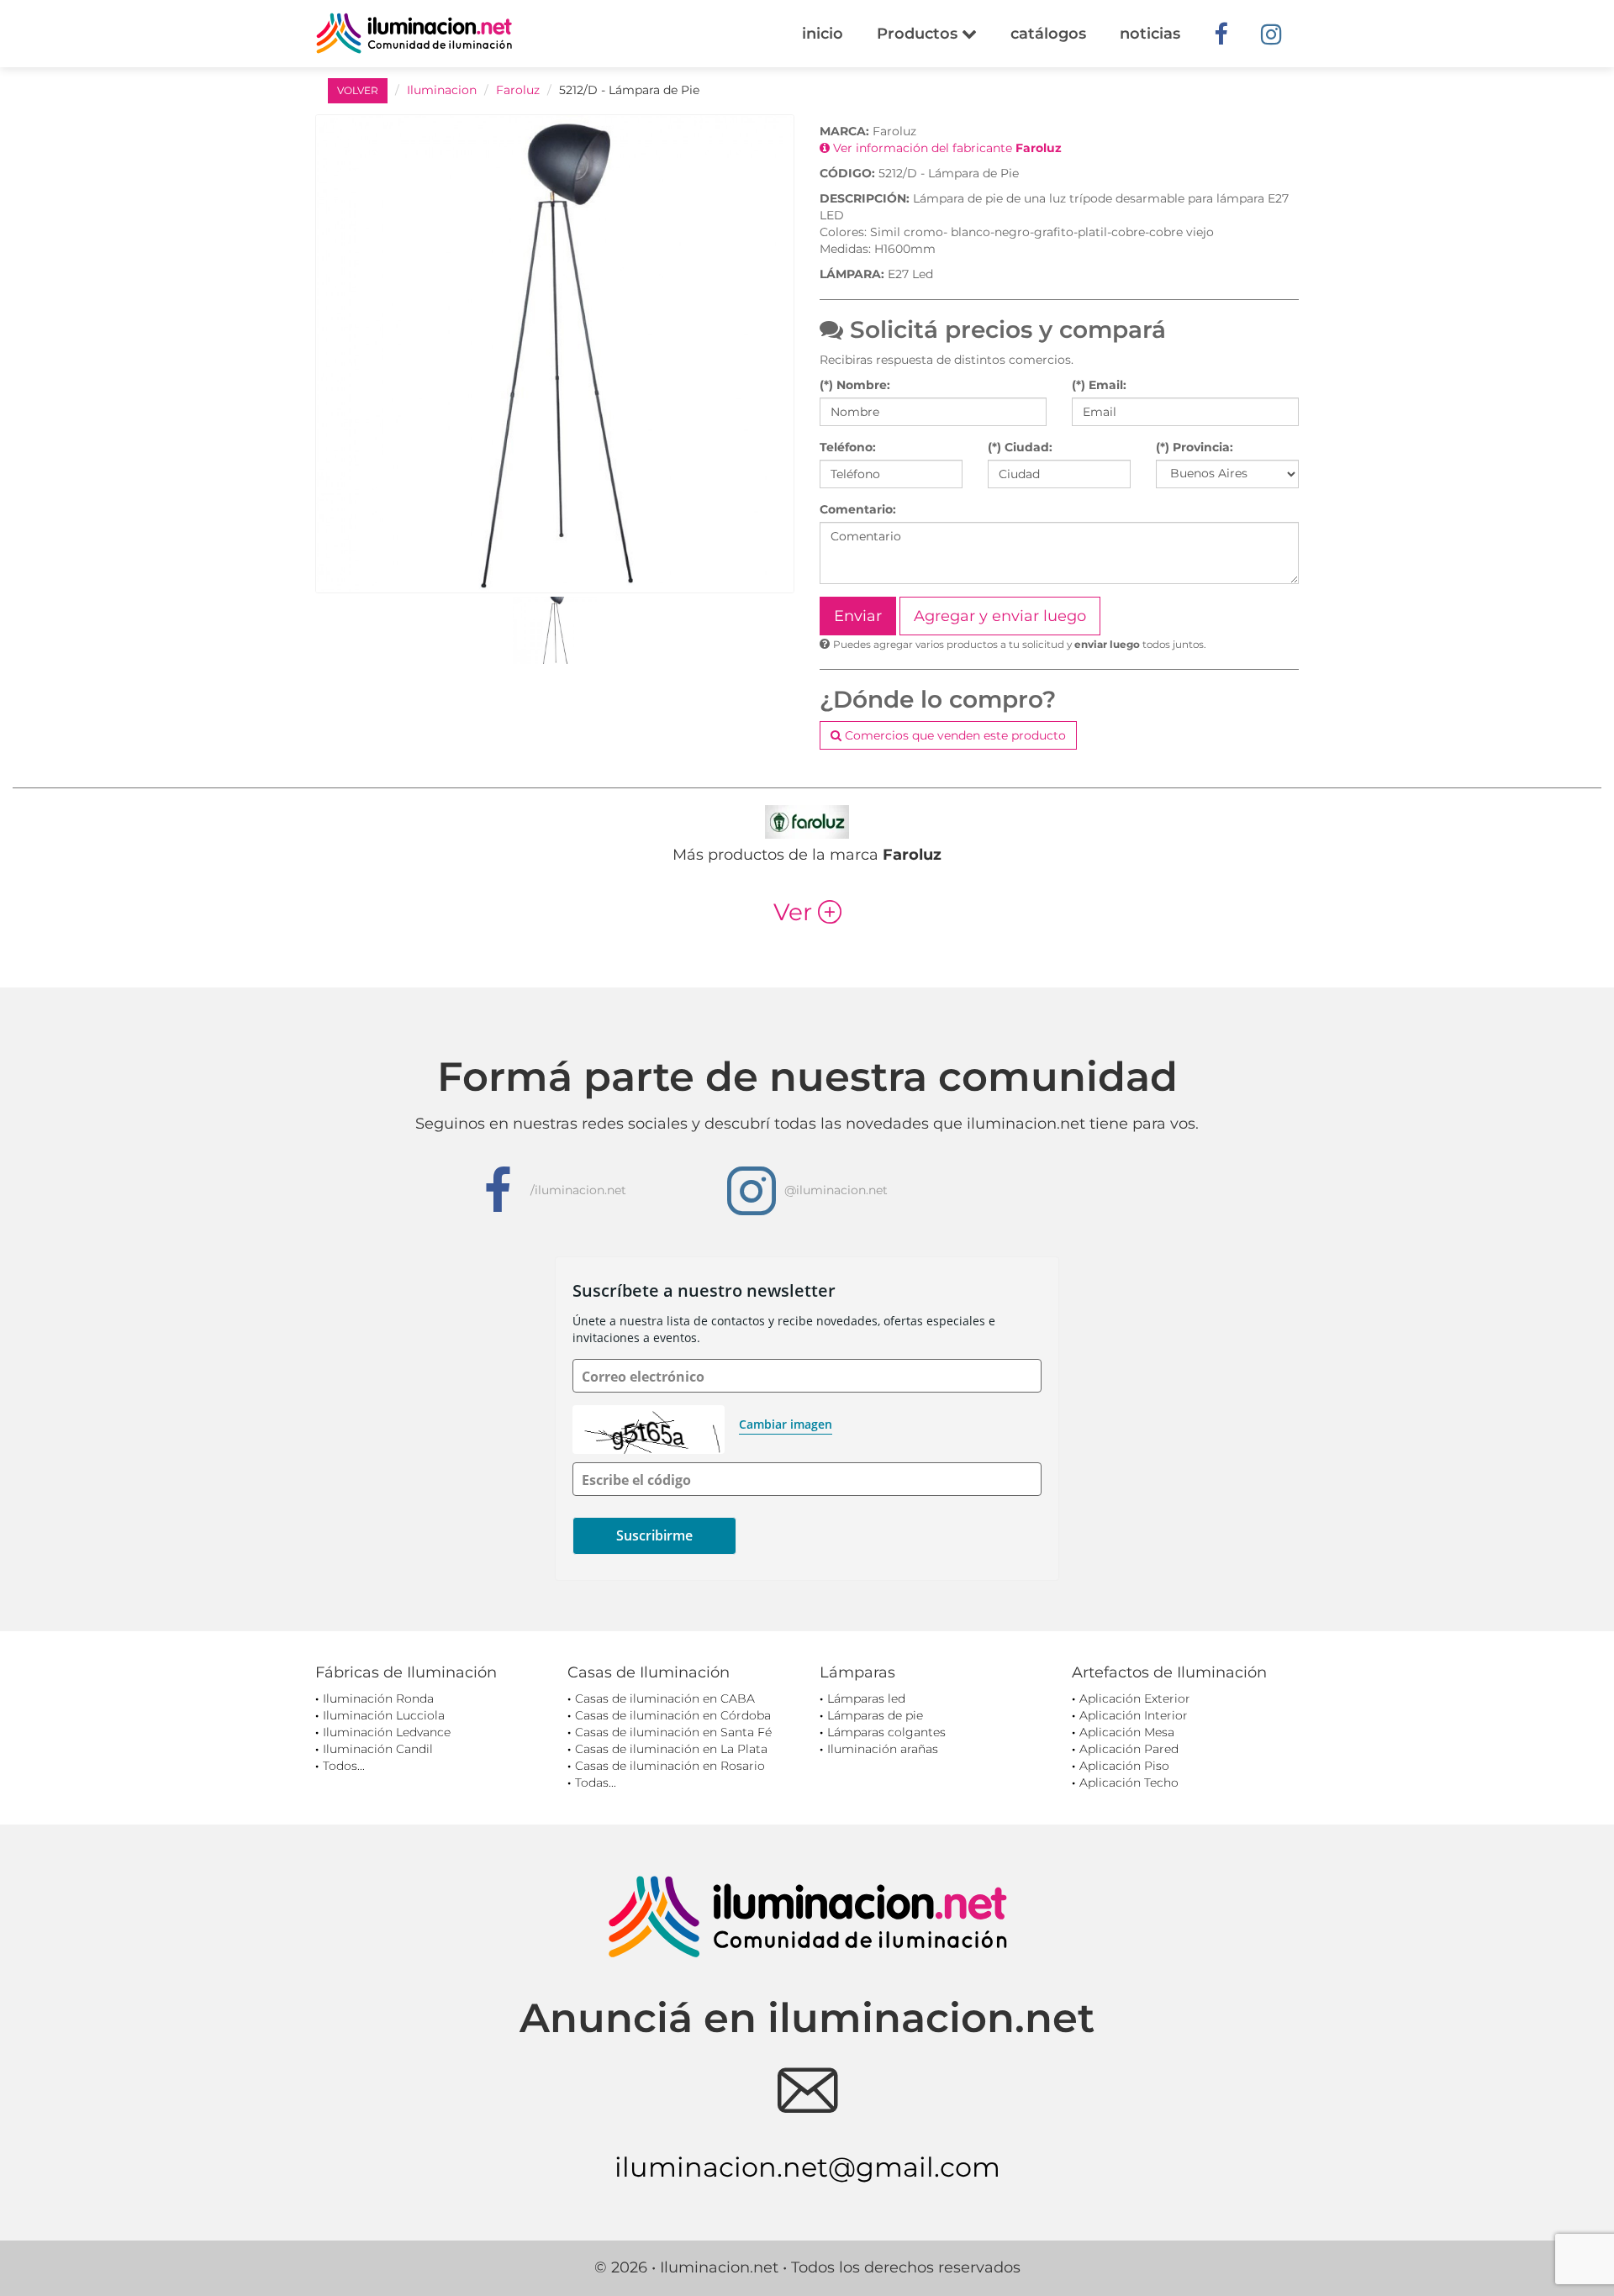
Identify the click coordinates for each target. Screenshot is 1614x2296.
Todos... (344, 1766)
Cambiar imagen (786, 1424)
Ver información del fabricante (946, 148)
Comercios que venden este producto (954, 735)
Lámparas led (866, 1698)
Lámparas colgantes (886, 1732)
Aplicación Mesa (1127, 1732)
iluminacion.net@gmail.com (807, 2167)
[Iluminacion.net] (414, 33)
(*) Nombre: (855, 385)
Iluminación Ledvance (387, 1732)
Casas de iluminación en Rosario (670, 1766)
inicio (823, 34)
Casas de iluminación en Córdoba (673, 1715)
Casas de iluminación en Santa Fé (673, 1732)
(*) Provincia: (1195, 447)
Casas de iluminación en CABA (665, 1698)
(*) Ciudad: (1020, 447)
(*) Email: (1099, 385)
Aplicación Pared (1129, 1749)
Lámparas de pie (875, 1715)
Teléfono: (848, 447)
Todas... (596, 1783)
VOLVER (358, 90)
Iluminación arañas (883, 1749)
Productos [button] (919, 34)
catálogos (1048, 34)
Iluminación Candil (378, 1749)
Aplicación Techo (1129, 1783)
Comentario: (858, 509)
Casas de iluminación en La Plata (671, 1749)
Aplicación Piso (1124, 1766)
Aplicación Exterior (1135, 1698)
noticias (1150, 34)
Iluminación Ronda (378, 1698)
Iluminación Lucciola (384, 1715)
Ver (807, 912)
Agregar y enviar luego (1000, 616)
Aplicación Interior (1134, 1715)
